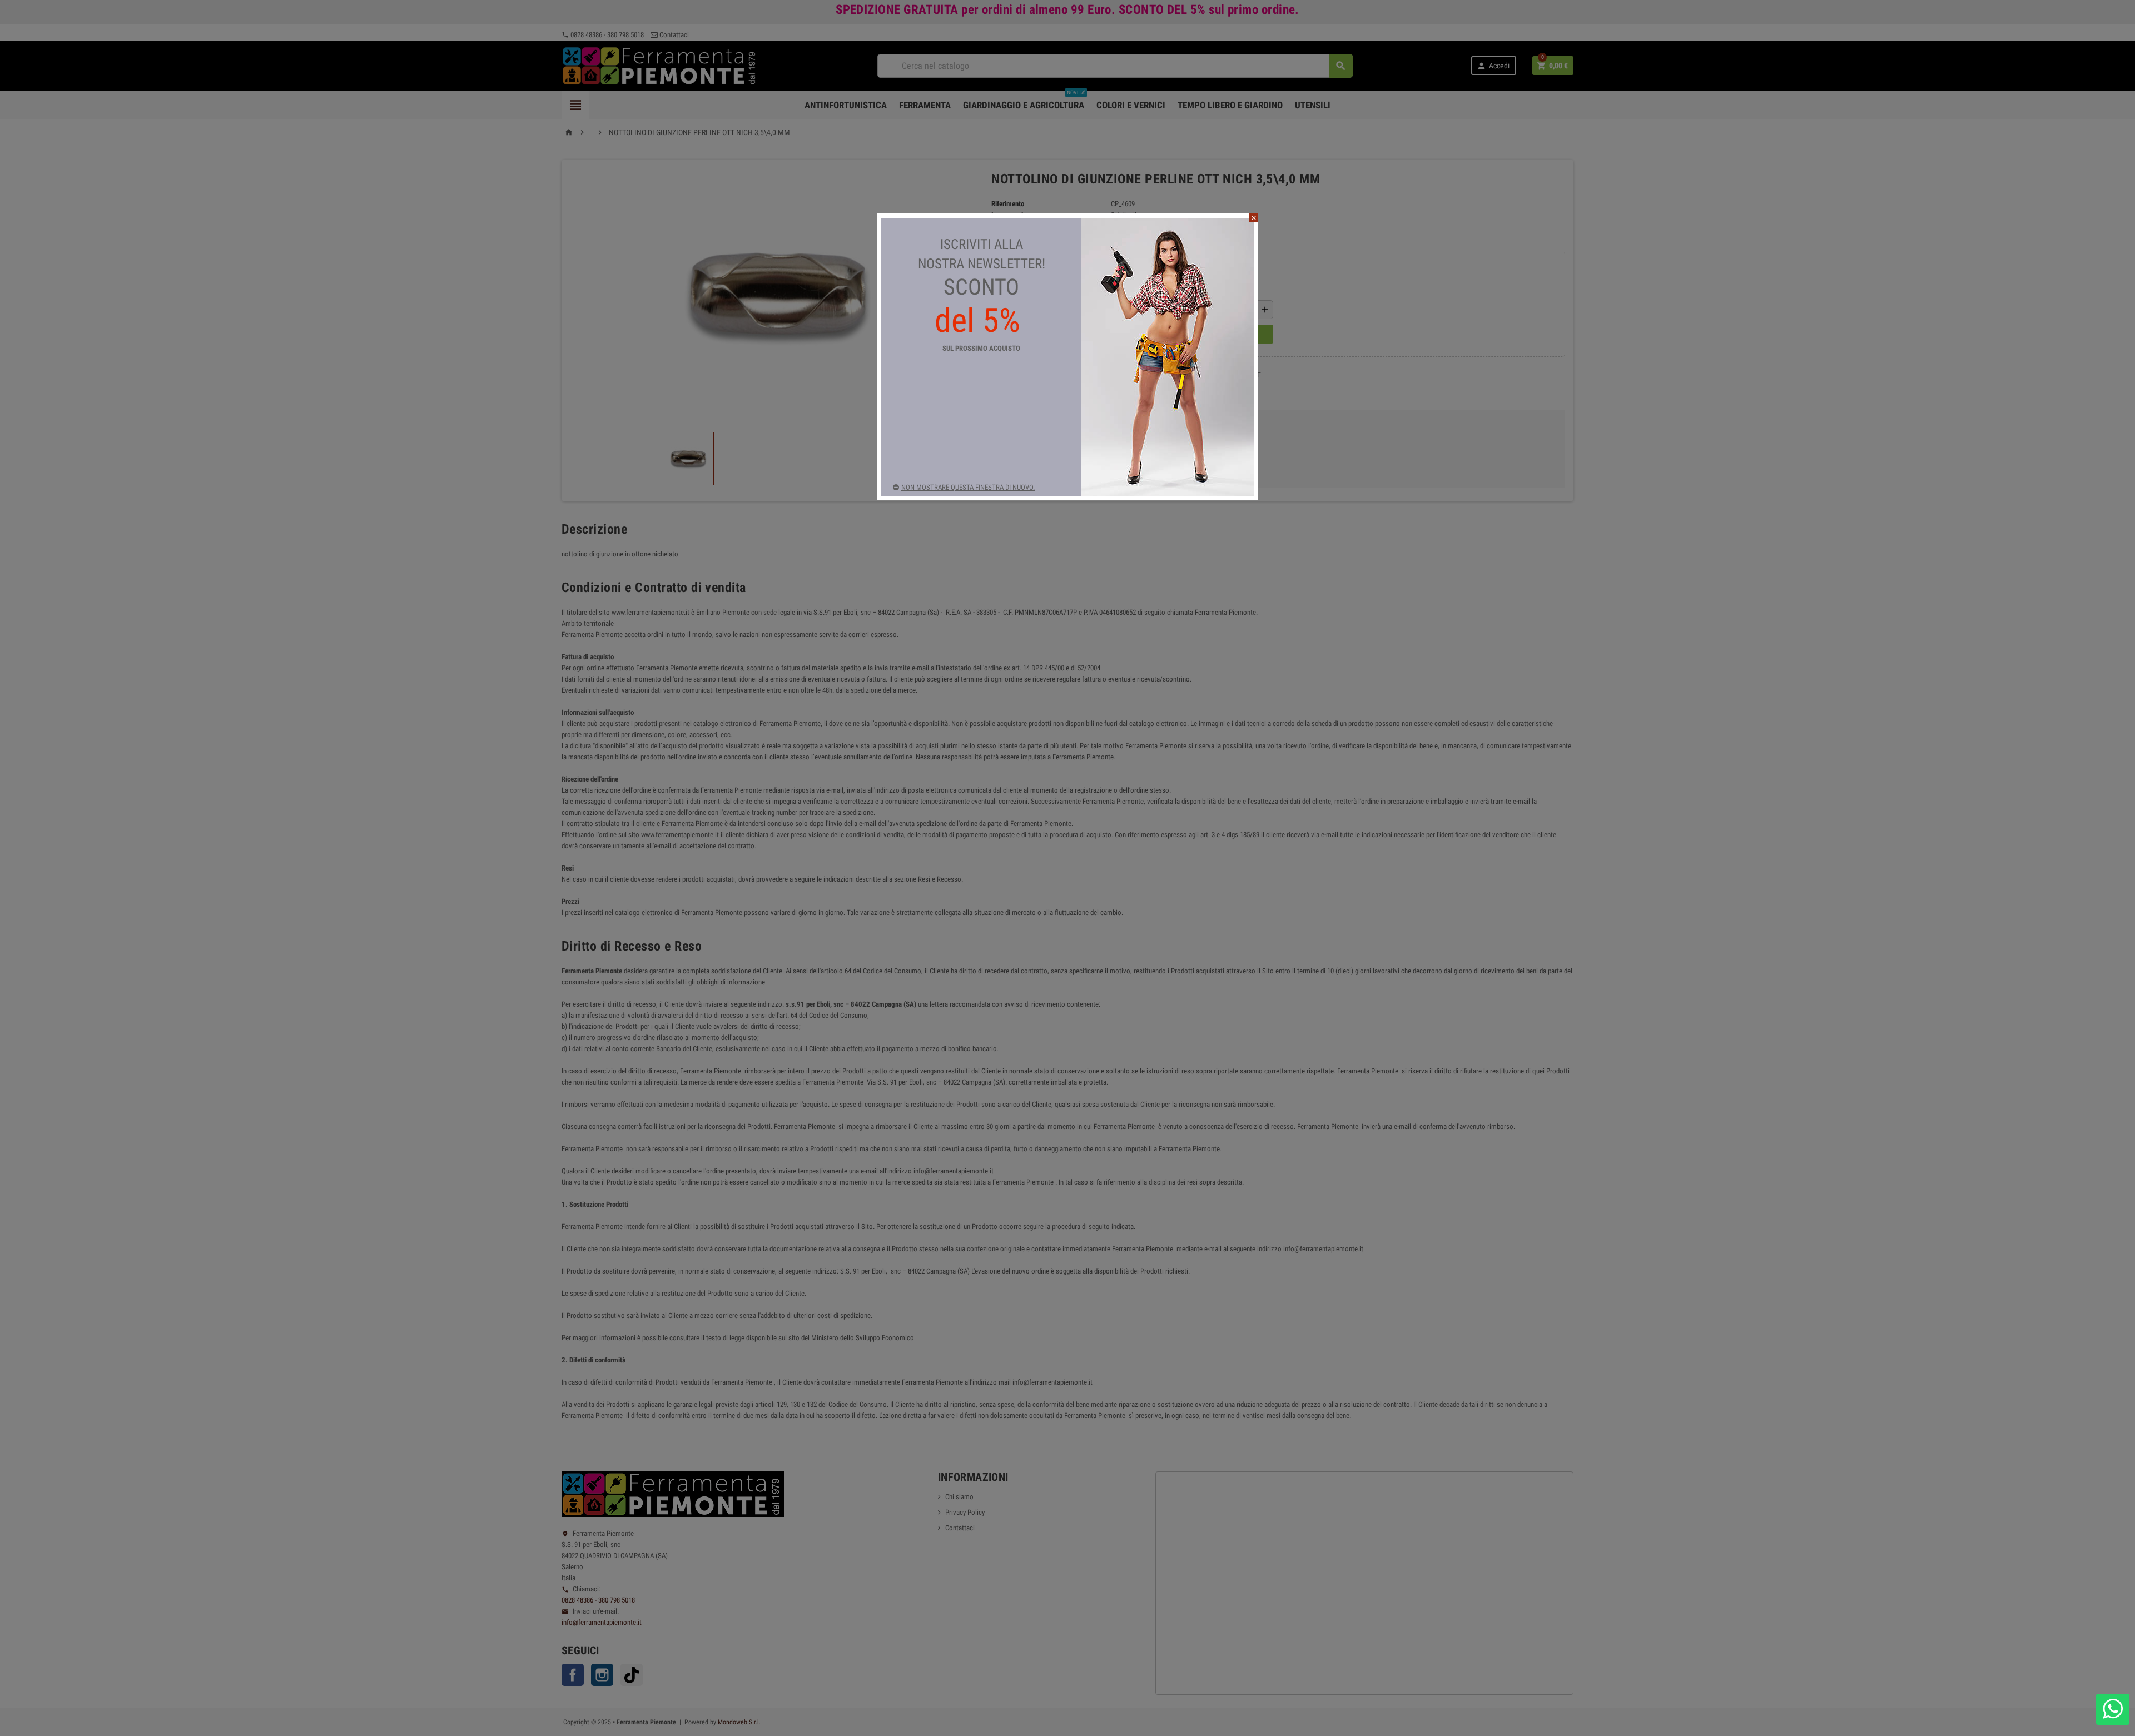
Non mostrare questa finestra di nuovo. (968, 487)
